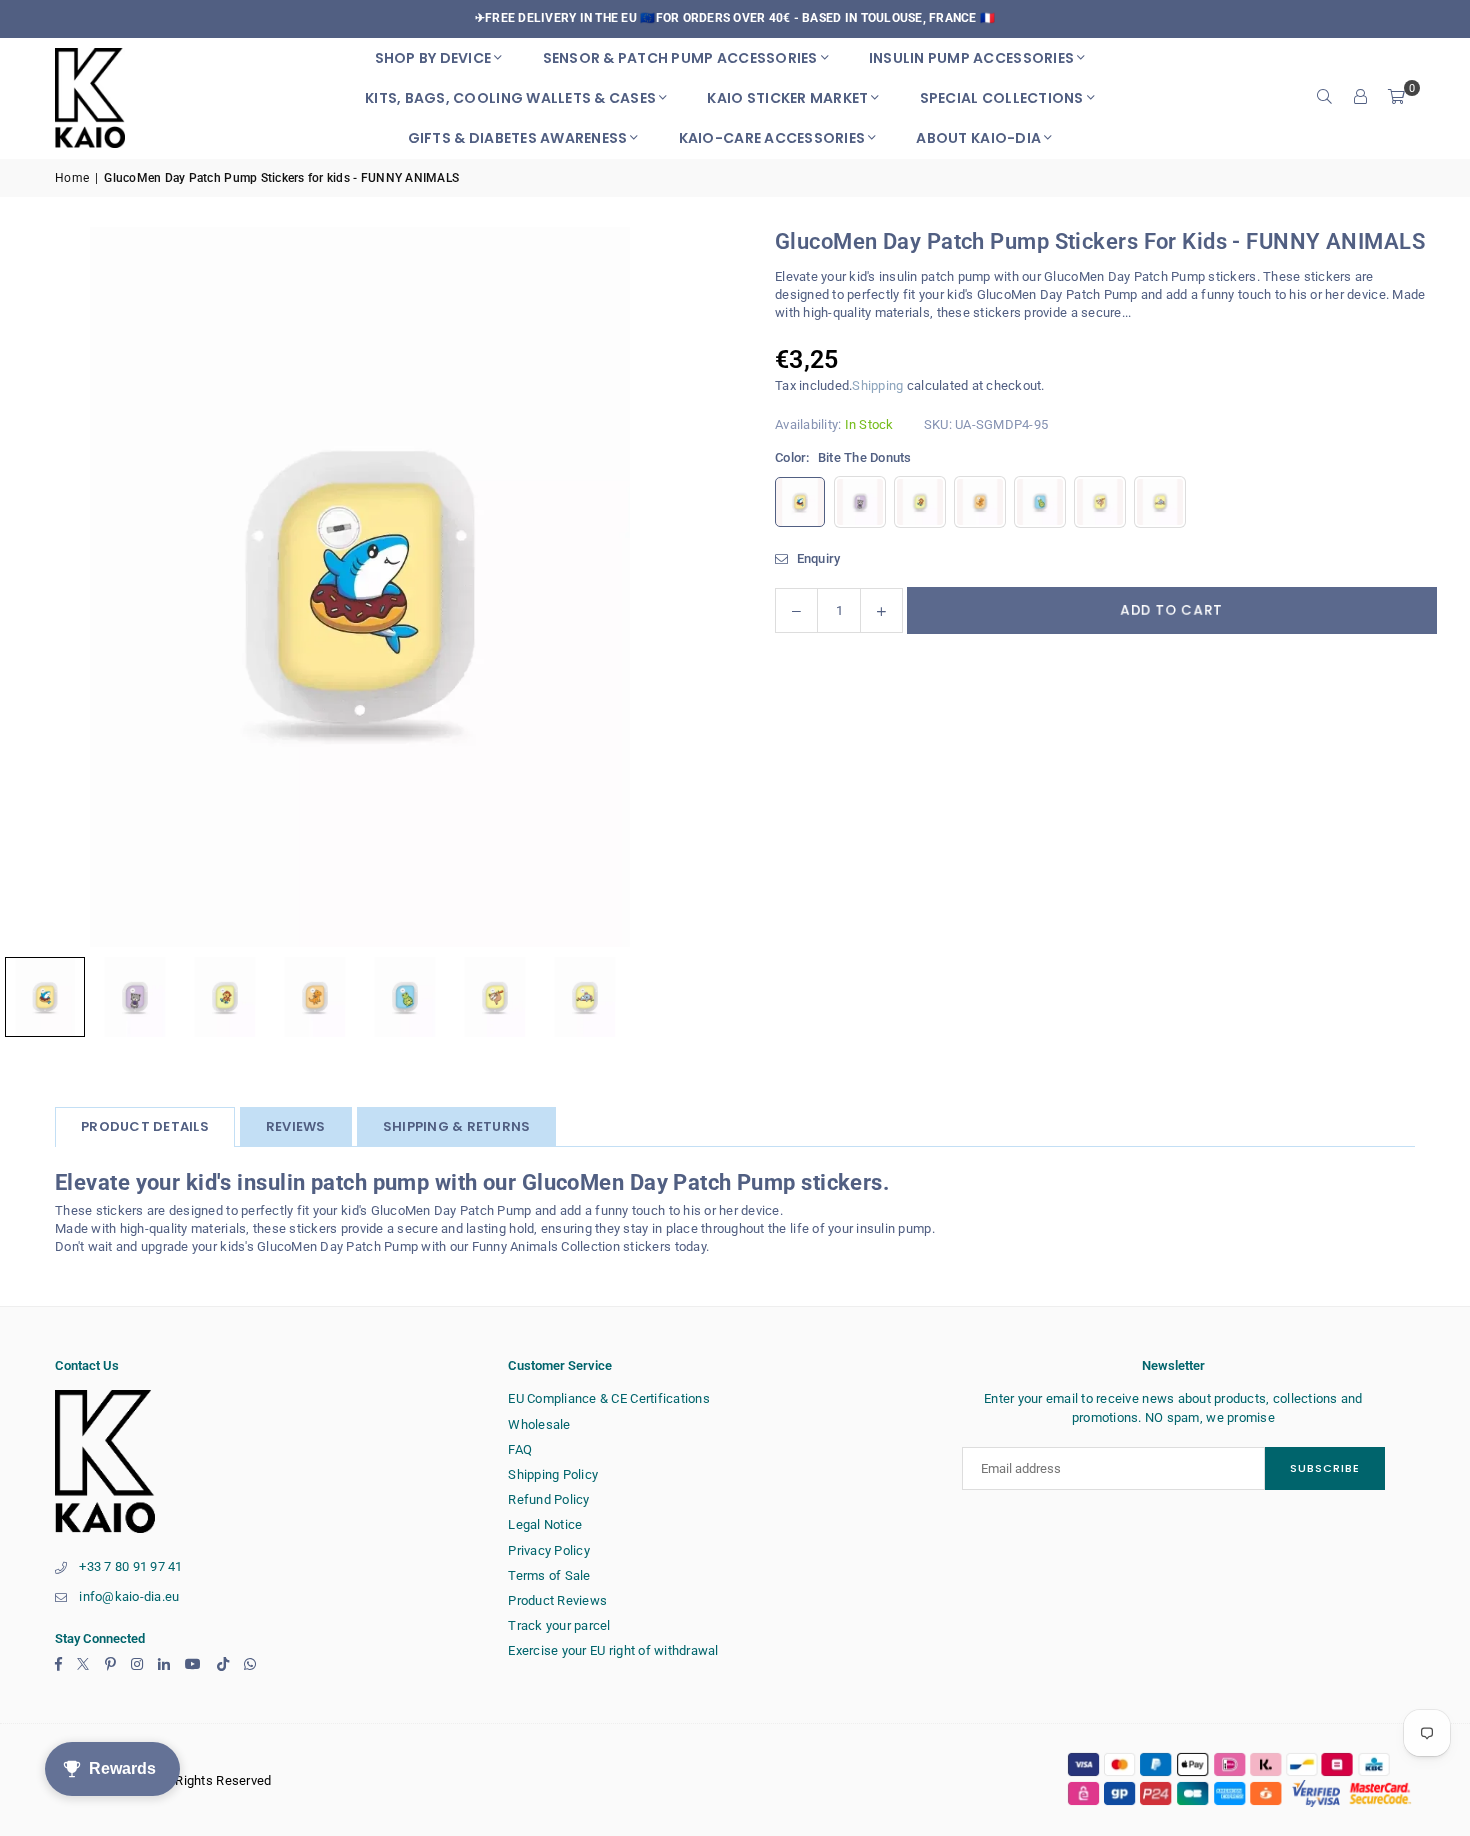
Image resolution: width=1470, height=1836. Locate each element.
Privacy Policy (549, 1550)
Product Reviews (557, 1600)
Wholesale (539, 1424)
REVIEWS (296, 1126)
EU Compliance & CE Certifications (609, 1398)
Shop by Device (433, 58)
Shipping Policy (553, 1474)
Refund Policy (548, 1499)
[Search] (1325, 98)
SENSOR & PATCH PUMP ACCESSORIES (680, 58)
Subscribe (1325, 1468)
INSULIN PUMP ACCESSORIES (971, 58)
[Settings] (1361, 98)
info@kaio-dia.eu (129, 1596)
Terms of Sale (549, 1575)
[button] (1397, 98)
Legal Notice (545, 1524)
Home (72, 178)
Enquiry (816, 558)
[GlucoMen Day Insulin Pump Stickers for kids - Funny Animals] (135, 997)
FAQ (520, 1449)
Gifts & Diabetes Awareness (518, 138)
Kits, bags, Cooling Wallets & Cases (510, 98)
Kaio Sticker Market (787, 98)
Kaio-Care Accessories (772, 138)
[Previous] (40, 587)
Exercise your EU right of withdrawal (613, 1650)
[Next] (680, 587)
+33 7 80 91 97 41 (130, 1566)
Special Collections (1002, 98)
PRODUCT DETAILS (145, 1126)
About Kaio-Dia (978, 138)
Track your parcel (559, 1625)
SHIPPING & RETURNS (457, 1126)
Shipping (877, 385)
